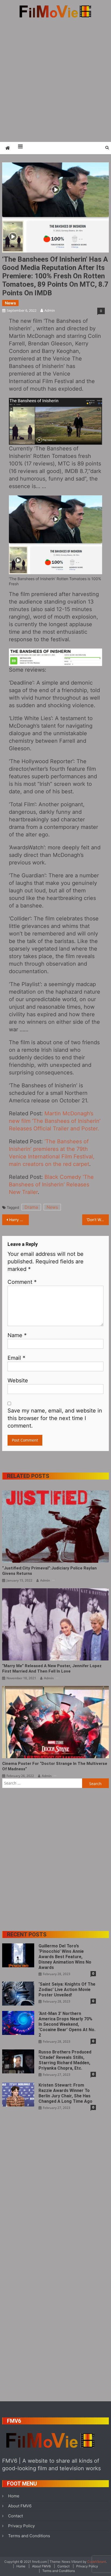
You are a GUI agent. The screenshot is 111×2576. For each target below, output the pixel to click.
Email (16, 1358)
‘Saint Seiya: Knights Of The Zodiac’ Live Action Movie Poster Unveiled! (67, 1990)
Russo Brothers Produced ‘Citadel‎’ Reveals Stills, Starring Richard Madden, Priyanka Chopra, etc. (65, 2060)
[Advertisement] (55, 80)
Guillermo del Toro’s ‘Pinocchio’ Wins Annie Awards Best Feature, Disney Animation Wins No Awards (65, 1957)
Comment (22, 1282)
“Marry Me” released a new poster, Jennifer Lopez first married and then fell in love (52, 1669)
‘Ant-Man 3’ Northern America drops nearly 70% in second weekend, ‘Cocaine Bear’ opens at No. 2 (67, 2024)
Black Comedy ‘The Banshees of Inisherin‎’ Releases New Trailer (51, 1184)
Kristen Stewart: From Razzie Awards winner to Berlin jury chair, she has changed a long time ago (65, 2093)
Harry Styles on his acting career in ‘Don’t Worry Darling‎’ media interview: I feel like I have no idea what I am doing (19, 1220)
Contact (15, 2516)
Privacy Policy (21, 2526)
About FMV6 (20, 2506)
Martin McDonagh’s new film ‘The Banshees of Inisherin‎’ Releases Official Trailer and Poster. (55, 1121)
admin (50, 310)
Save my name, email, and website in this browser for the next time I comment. (55, 1418)
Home (14, 2496)
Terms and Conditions (29, 2536)
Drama (31, 1207)
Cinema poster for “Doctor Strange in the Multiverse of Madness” (55, 1766)
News (10, 303)
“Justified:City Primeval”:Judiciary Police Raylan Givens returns (49, 1571)
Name (17, 1335)
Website (18, 1380)
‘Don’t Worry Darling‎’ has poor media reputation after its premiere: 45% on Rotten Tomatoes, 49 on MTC (98, 1220)
